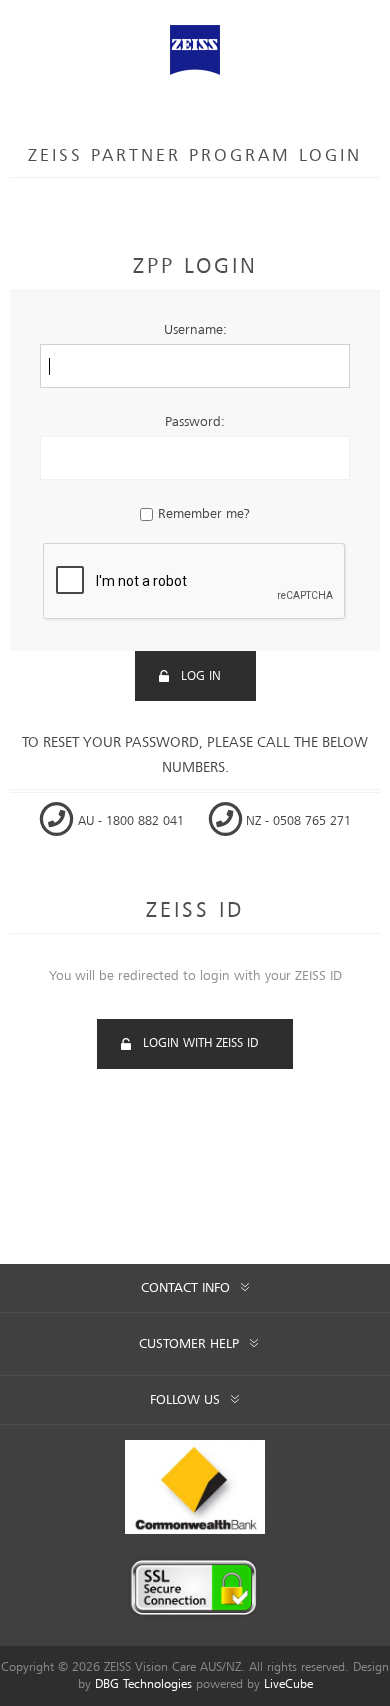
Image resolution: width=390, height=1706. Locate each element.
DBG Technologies (143, 1684)
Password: (195, 422)
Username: (195, 330)
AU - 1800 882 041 (131, 821)
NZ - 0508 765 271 (296, 821)
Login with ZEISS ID (200, 1043)
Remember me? (204, 514)
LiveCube (288, 1684)
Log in (201, 676)
